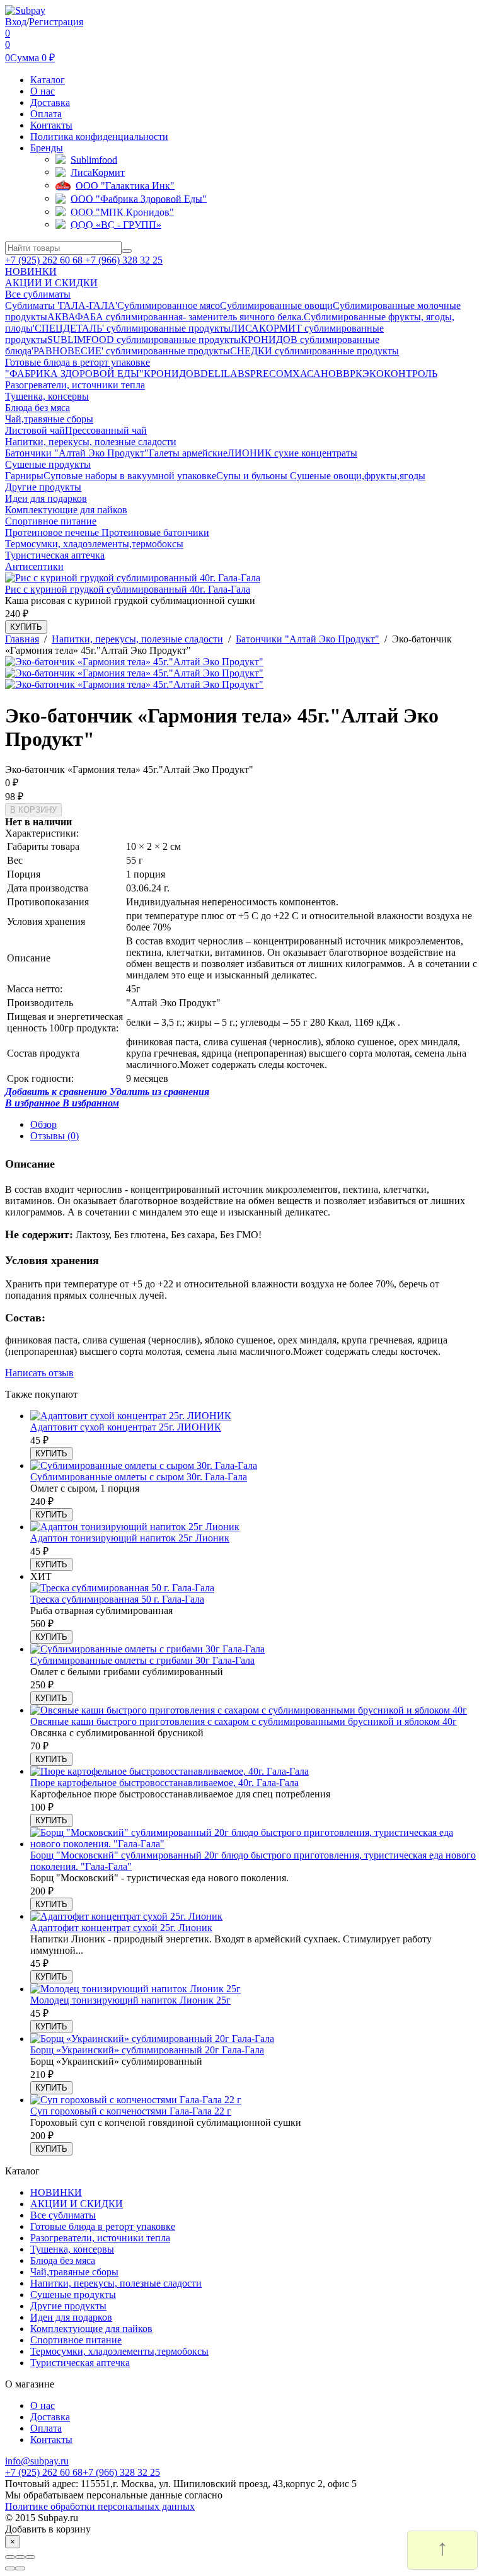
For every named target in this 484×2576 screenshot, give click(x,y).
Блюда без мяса (63, 2260)
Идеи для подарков (71, 2317)
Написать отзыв (39, 1373)
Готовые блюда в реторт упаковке (103, 2226)
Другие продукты (68, 2306)
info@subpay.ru (37, 2461)
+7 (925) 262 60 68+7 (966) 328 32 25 (83, 2472)
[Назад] (10, 2568)
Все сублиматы (63, 2215)
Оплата (46, 114)
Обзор (43, 1124)
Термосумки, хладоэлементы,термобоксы (119, 2351)
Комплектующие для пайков (91, 2329)
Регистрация (56, 22)
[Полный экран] (20, 2557)
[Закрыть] (10, 2557)
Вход (16, 22)
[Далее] (20, 2568)
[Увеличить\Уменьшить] (30, 2557)
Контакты (51, 125)
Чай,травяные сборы (74, 2272)
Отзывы (55, 1136)
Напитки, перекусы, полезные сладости (116, 2283)
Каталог (48, 80)
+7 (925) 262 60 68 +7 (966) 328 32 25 (84, 260)
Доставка (50, 102)
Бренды (47, 148)
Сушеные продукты (73, 2295)
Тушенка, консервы (72, 2249)
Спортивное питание (76, 2340)
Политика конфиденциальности (99, 136)
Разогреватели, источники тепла (100, 2238)
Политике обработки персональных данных (100, 2506)
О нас (43, 91)
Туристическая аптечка (80, 2363)
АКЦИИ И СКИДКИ (77, 2204)
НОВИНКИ (56, 2192)
